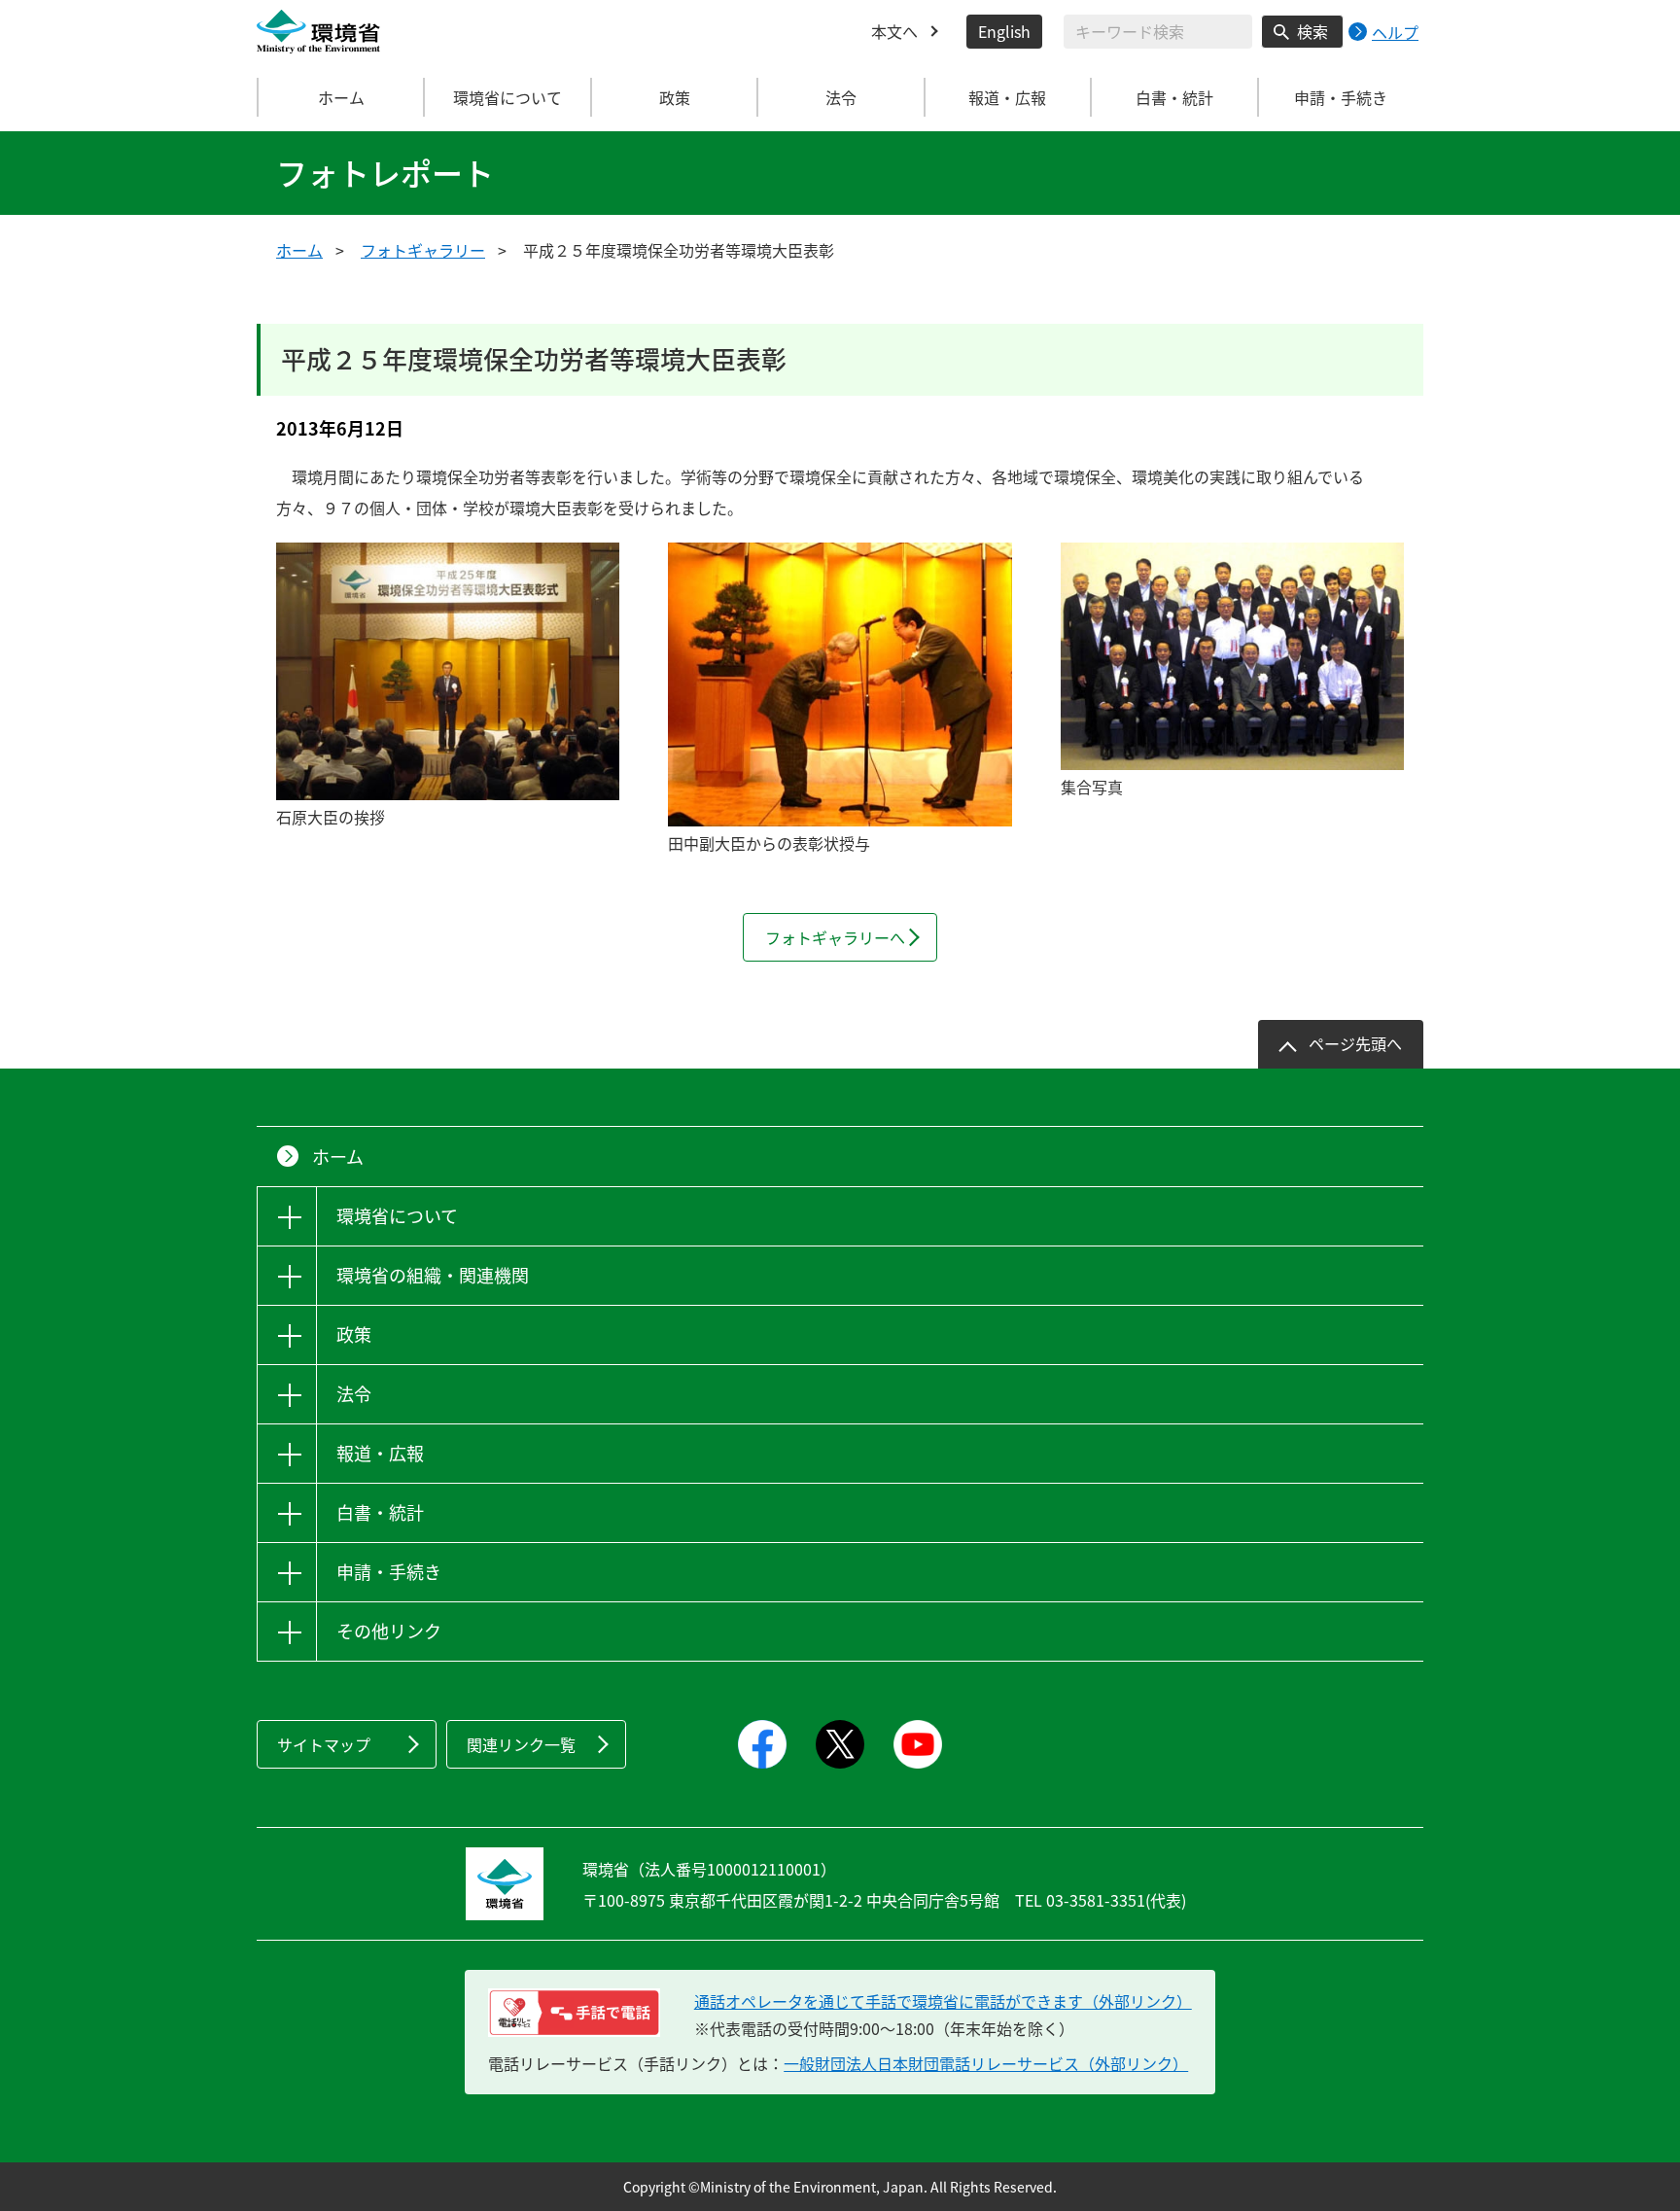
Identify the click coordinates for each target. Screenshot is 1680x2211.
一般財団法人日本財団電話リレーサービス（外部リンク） (986, 2063)
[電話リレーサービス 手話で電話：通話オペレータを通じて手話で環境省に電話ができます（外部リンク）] (574, 2013)
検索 (1312, 31)
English (1004, 31)
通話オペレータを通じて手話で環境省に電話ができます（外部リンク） (943, 2001)
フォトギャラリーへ (835, 937)
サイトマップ (324, 1744)
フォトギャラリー (423, 250)
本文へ (894, 31)
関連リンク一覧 (521, 1744)
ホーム (341, 97)
